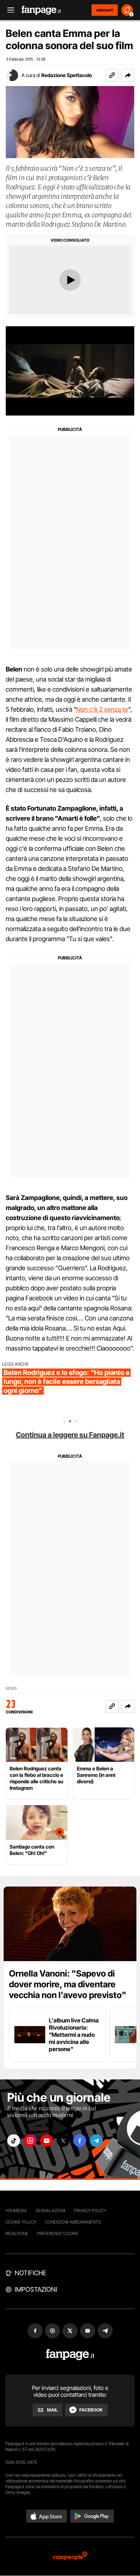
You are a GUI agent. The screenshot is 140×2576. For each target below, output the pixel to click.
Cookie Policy (21, 2222)
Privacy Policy (90, 2210)
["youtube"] (47, 2141)
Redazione (17, 2233)
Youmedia (16, 2210)
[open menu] (8, 10)
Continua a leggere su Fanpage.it (70, 1435)
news (11, 1688)
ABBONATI (105, 10)
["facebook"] (80, 2141)
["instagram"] (30, 2141)
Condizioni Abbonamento (73, 2222)
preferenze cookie (58, 2233)
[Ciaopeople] (70, 2556)
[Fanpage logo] (41, 10)
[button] (128, 75)
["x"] (63, 2141)
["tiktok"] (14, 2141)
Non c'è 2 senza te (102, 709)
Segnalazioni (50, 2210)
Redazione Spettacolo (67, 75)
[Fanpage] (70, 2355)
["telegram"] (96, 2141)
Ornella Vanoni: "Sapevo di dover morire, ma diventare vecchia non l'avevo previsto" (68, 1984)
